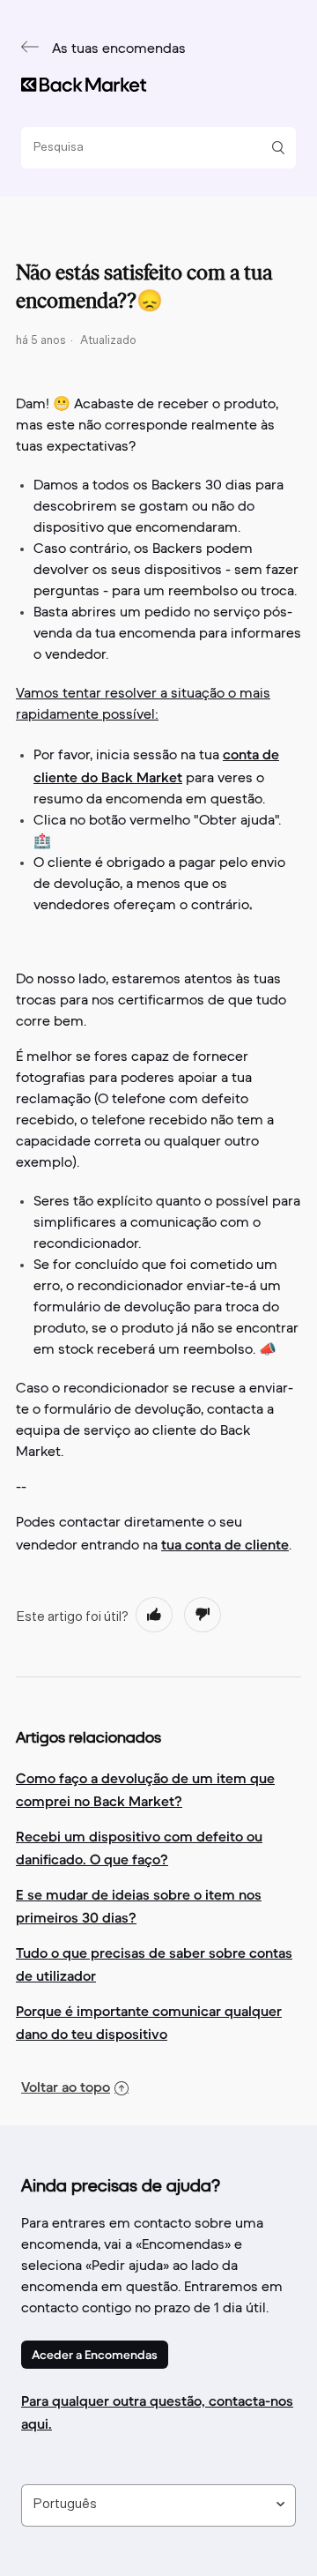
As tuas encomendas (119, 49)
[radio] (154, 1615)
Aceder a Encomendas (95, 2355)
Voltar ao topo (66, 2087)
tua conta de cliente (225, 1544)
